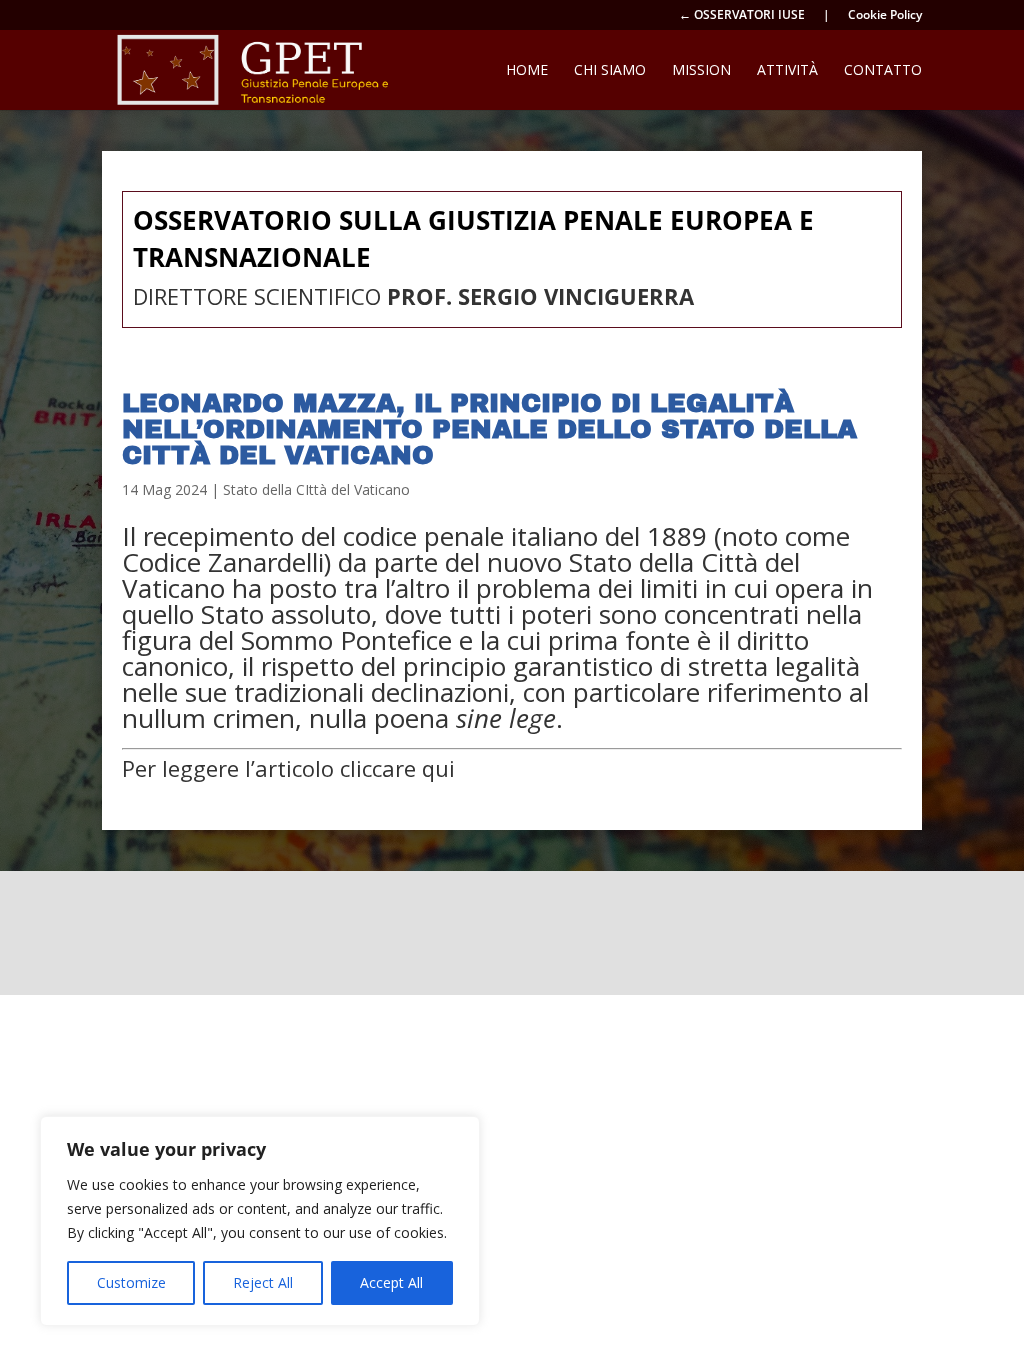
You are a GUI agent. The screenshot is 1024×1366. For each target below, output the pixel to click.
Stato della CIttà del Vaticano (316, 489)
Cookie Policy (885, 16)
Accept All (391, 1282)
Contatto (883, 71)
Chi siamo (610, 71)
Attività (787, 71)
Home (527, 71)
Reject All (263, 1282)
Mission (701, 71)
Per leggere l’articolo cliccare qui (288, 768)
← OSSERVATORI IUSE (742, 16)
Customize (131, 1282)
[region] (260, 1221)
